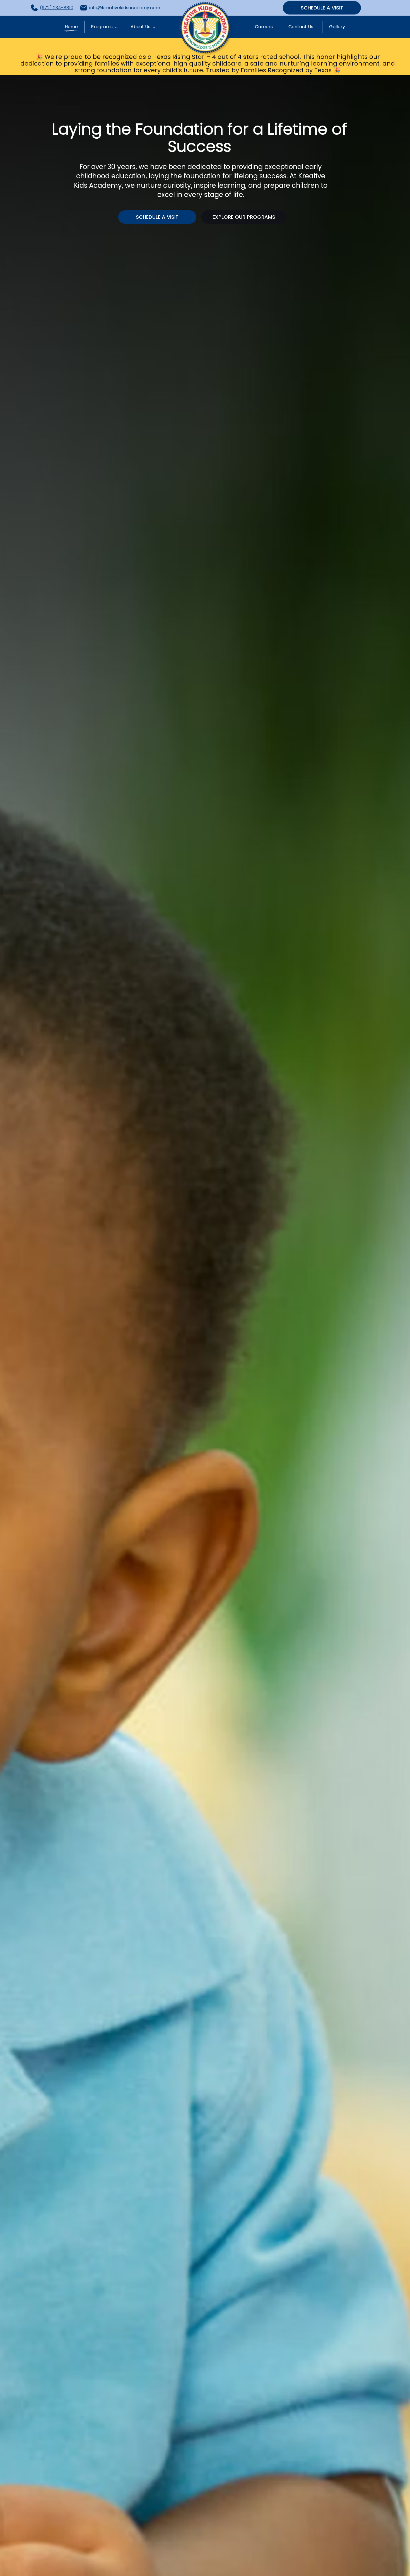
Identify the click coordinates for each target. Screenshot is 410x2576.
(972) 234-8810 (57, 8)
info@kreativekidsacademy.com (125, 8)
